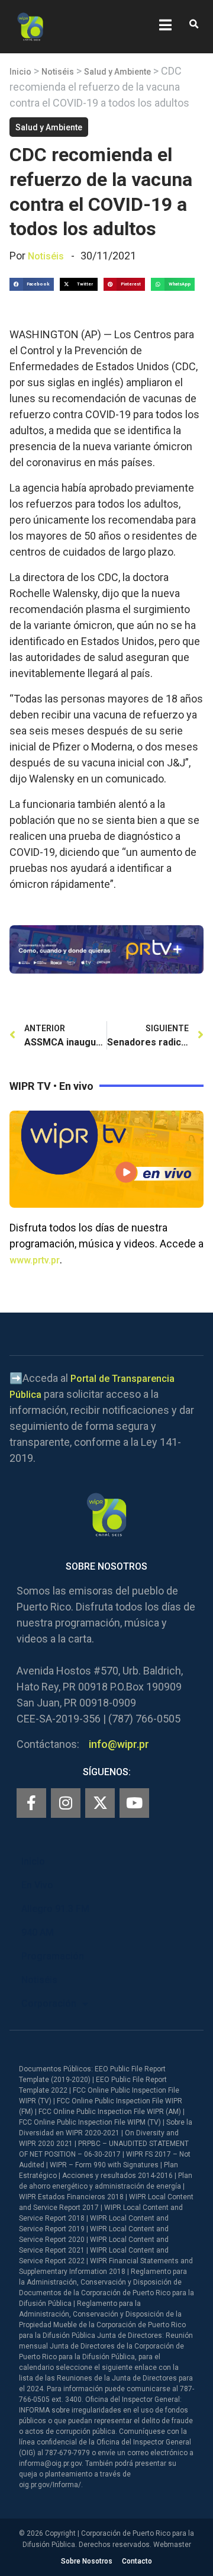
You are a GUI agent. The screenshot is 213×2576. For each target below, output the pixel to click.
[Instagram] (66, 1803)
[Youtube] (134, 1803)
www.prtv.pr (35, 1260)
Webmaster (172, 2545)
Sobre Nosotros (87, 2561)
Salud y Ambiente (117, 72)
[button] (194, 25)
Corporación (49, 2004)
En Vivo (37, 1885)
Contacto (137, 2561)
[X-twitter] (100, 1803)
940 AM (38, 1932)
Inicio (20, 72)
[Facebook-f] (31, 1803)
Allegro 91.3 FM (55, 1909)
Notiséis (58, 72)
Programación (53, 1956)
